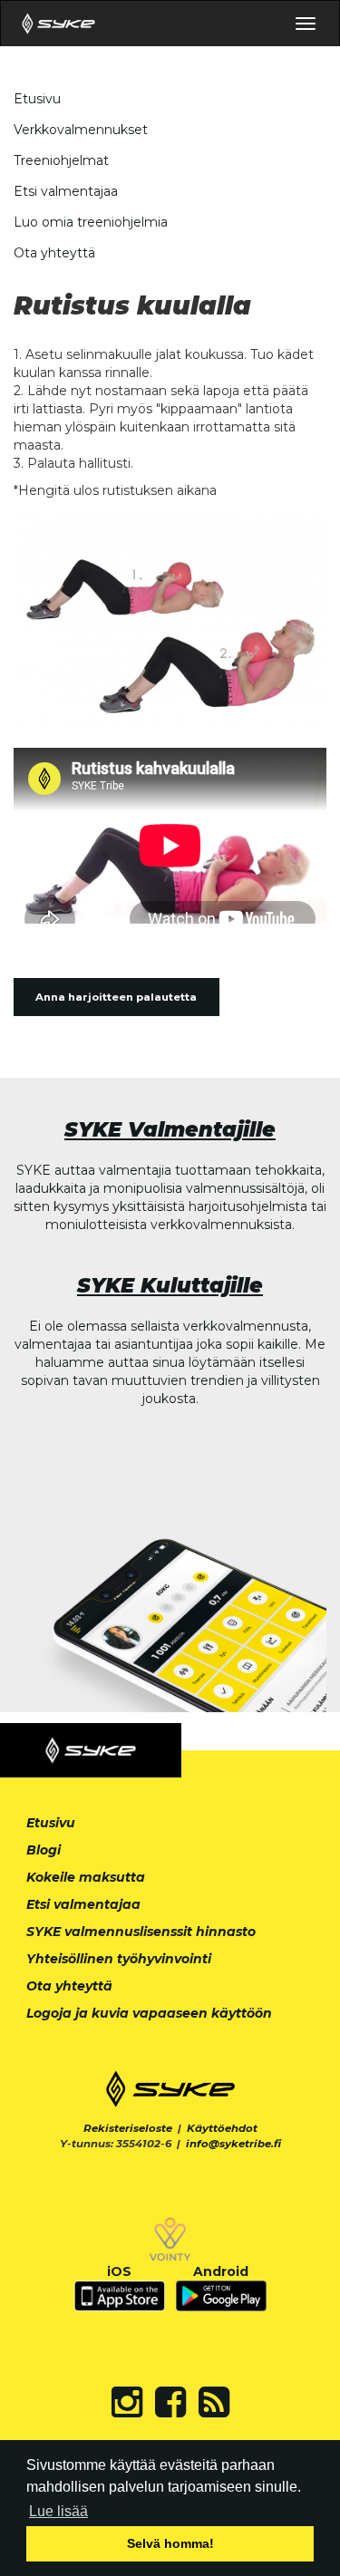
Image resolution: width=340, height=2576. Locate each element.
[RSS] (214, 2402)
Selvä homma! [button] (170, 2543)
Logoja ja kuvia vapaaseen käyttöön (149, 2013)
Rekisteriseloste (128, 2128)
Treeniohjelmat (61, 160)
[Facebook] (170, 2402)
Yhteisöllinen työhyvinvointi (119, 1959)
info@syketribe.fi (233, 2144)
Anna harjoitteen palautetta (116, 997)
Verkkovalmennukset (81, 130)
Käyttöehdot (222, 2128)
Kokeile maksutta (86, 1877)
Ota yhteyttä (54, 253)
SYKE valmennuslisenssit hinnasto (141, 1932)
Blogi (44, 1850)
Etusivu (37, 99)
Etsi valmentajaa (66, 191)
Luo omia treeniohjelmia (91, 222)
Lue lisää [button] (58, 2511)
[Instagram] (127, 2402)
